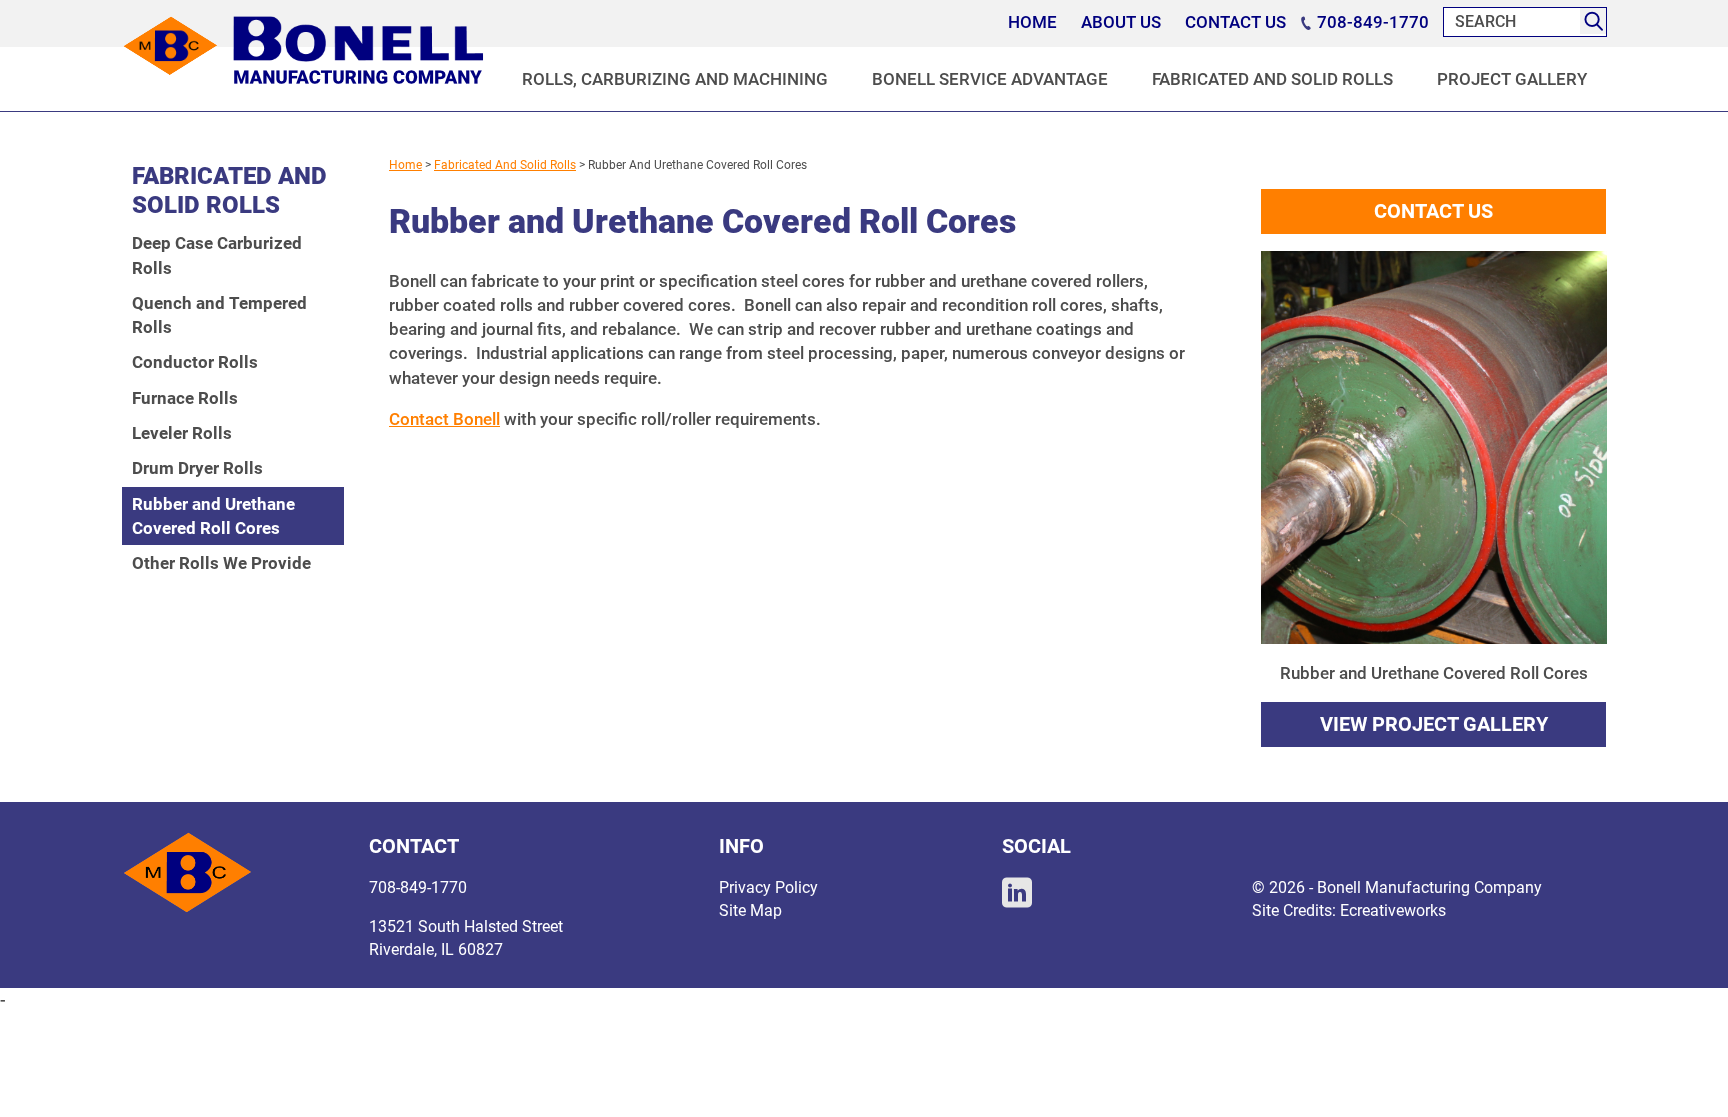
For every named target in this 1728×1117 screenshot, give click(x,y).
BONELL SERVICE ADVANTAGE (990, 79)
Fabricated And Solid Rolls (505, 165)
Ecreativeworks (1393, 910)
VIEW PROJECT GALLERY (1434, 724)
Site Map (750, 910)
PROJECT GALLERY (1512, 79)
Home (405, 165)
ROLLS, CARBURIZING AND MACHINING (675, 79)
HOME (1032, 22)
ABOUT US (1121, 22)
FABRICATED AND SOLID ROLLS (1272, 79)
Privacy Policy (768, 887)
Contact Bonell (444, 419)
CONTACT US (1235, 22)
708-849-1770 (1371, 22)
